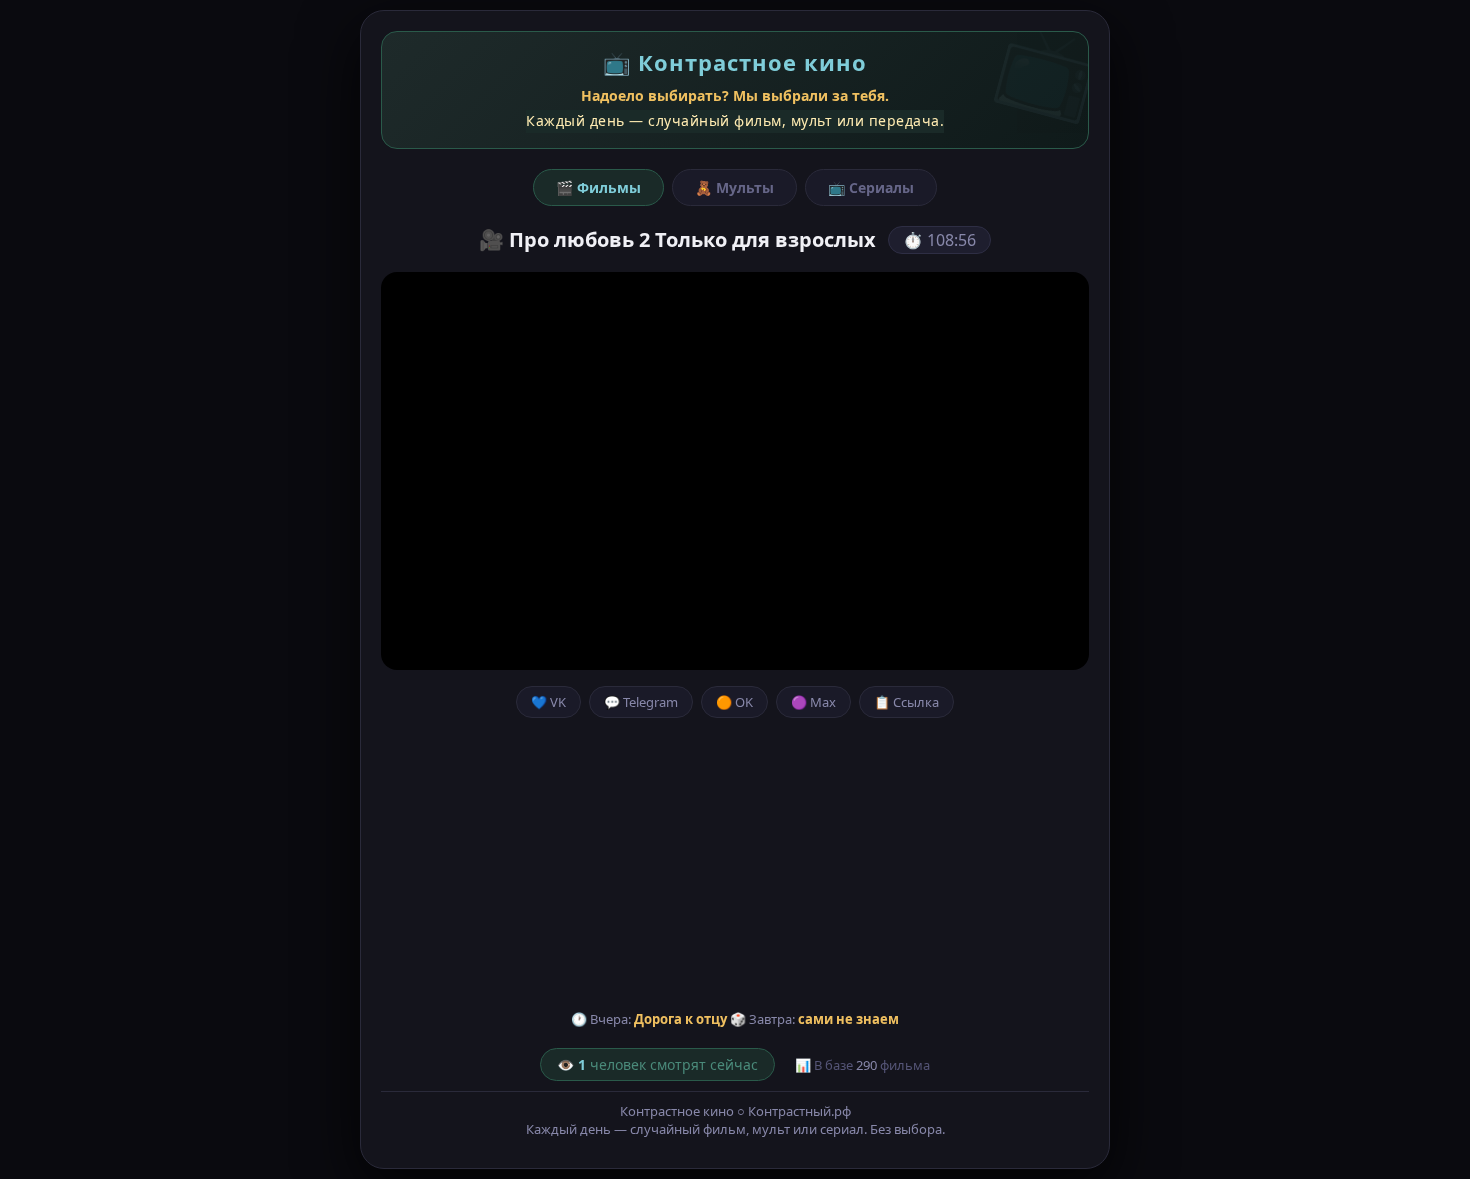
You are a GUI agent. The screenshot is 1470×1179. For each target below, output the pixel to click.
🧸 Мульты (734, 187)
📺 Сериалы (871, 187)
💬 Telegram (641, 702)
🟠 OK (734, 702)
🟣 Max (813, 702)
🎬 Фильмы (598, 187)
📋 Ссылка (906, 702)
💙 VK (548, 702)
